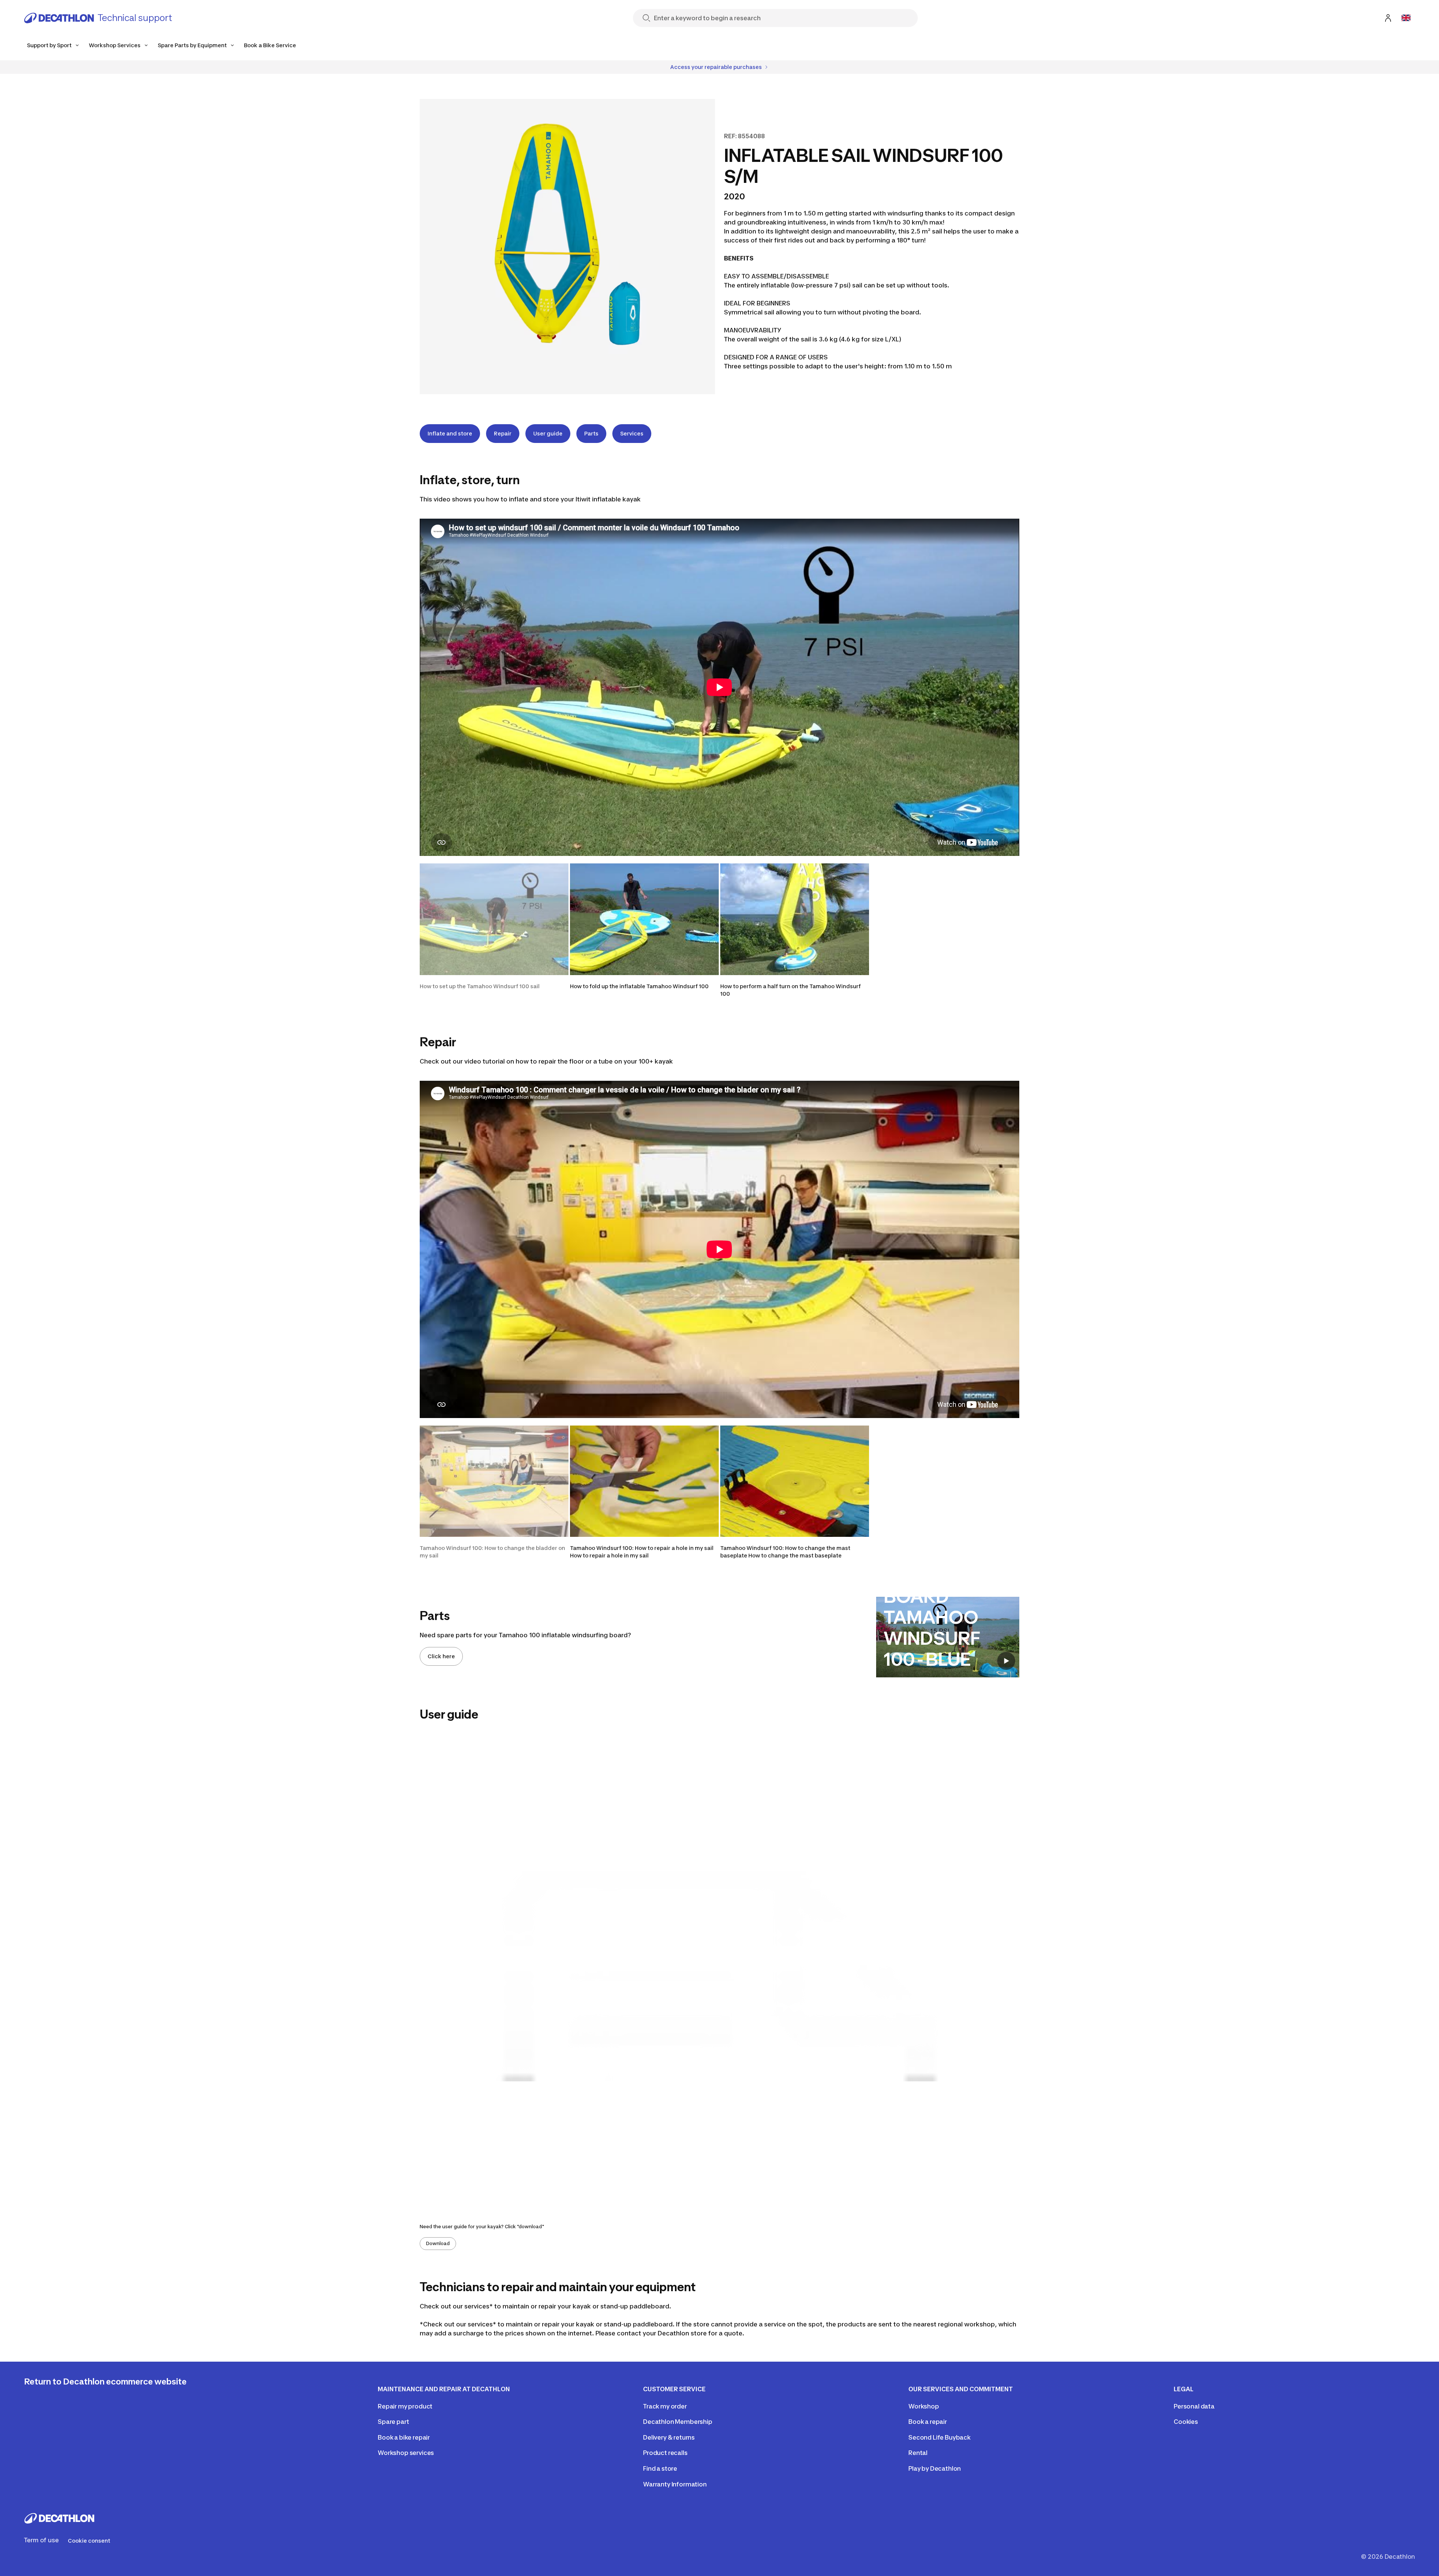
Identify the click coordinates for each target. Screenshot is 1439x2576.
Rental (918, 2453)
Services (632, 433)
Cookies (1186, 2422)
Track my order (665, 2406)
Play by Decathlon (935, 2468)
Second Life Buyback (939, 2437)
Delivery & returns (669, 2437)
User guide (548, 433)
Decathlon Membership (678, 2422)
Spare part (393, 2422)
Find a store (660, 2468)
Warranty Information (675, 2484)
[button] (494, 930)
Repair (503, 433)
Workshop (924, 2406)
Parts (591, 433)
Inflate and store (450, 433)
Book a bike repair (404, 2437)
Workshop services (406, 2453)
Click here (441, 1656)
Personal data (1194, 2406)
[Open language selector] (1406, 18)
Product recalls (665, 2453)
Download (438, 2243)
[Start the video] (1006, 1661)
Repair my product (405, 2406)
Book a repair (928, 2422)
